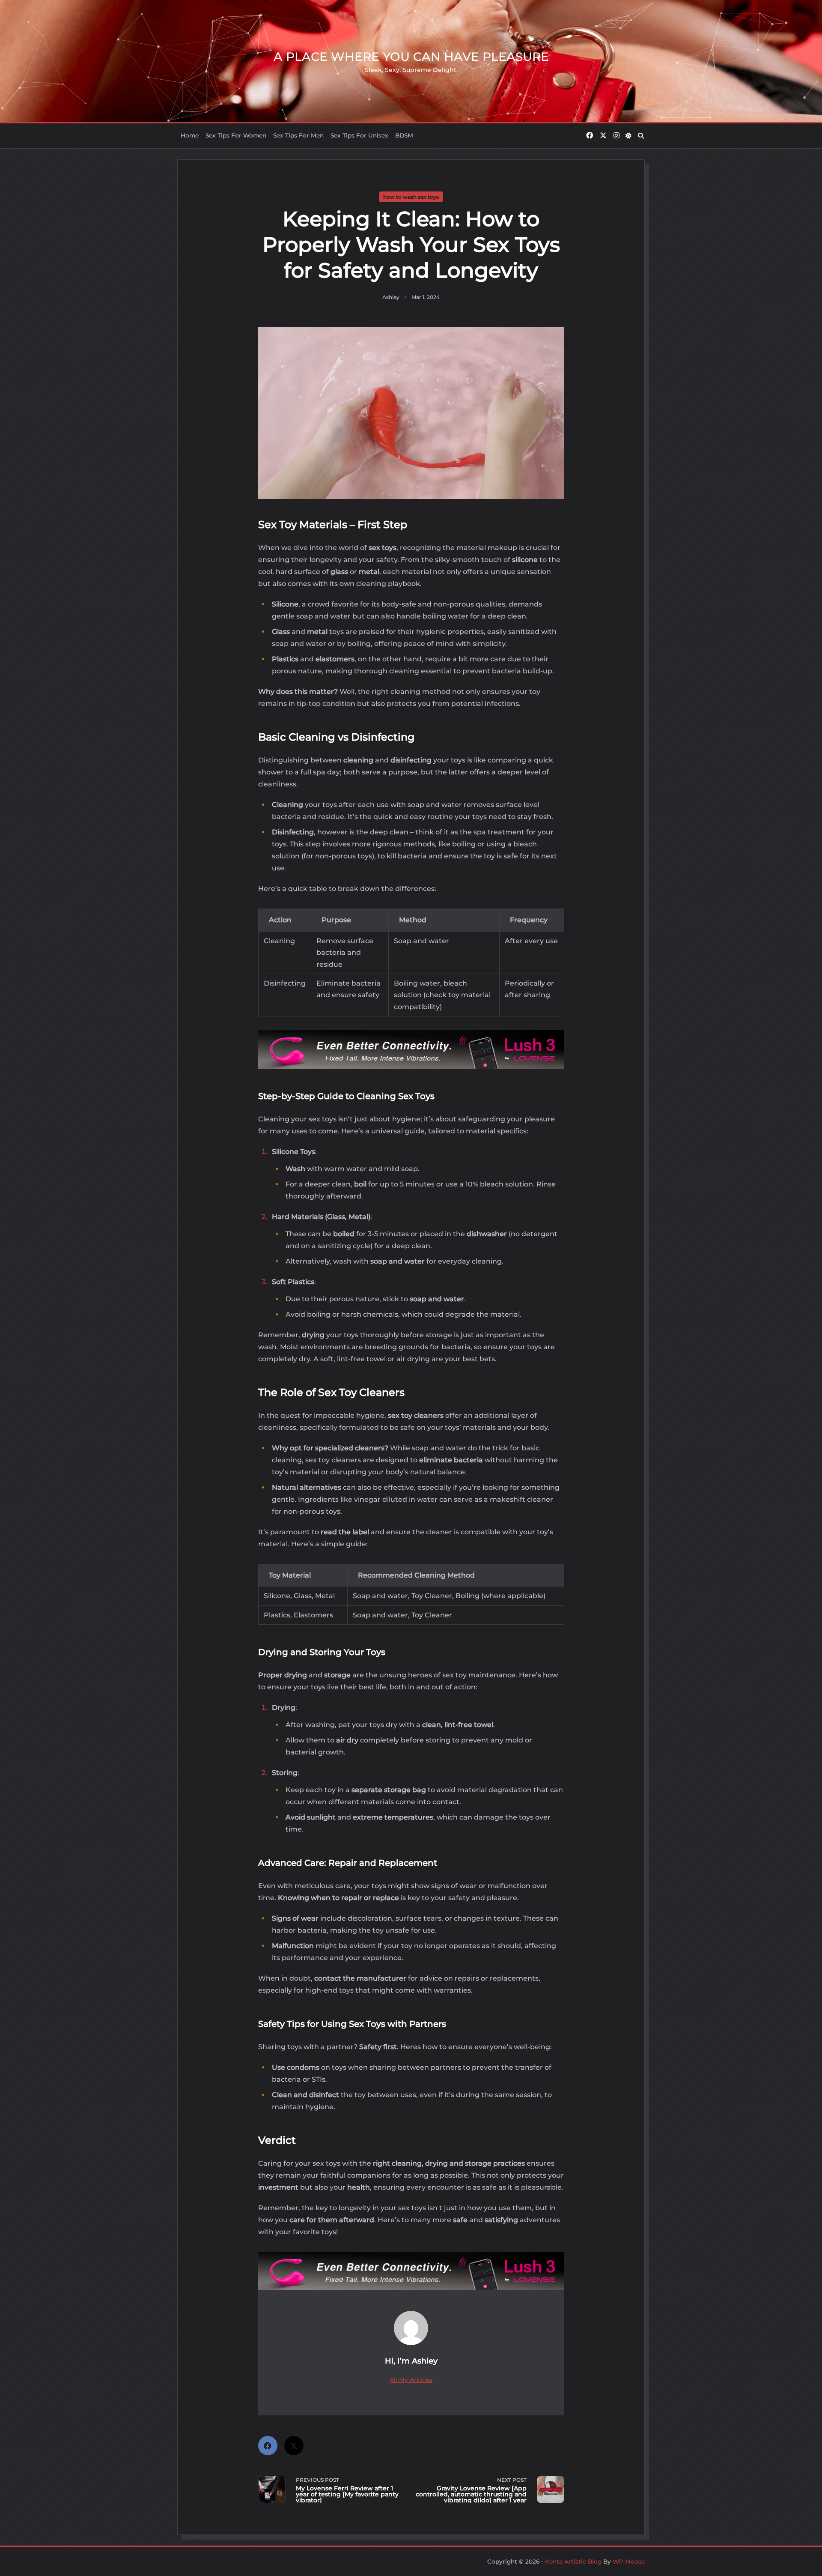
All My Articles (411, 2380)
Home (190, 135)
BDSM (404, 135)
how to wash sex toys (411, 197)
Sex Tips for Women (236, 135)
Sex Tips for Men (298, 135)
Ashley (391, 297)
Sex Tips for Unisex (359, 135)
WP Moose (629, 2561)
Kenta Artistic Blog (573, 2561)
